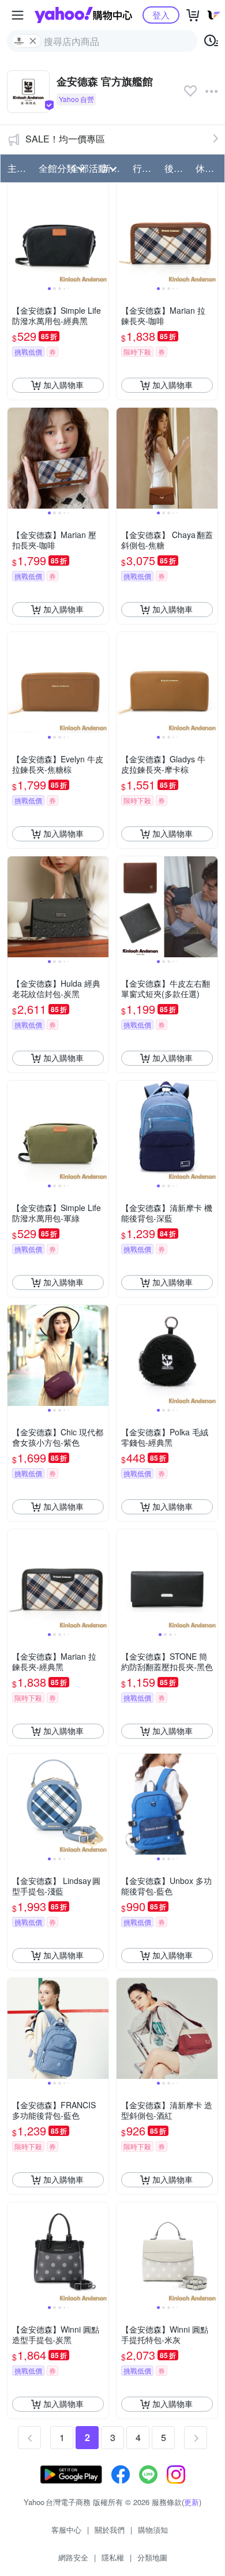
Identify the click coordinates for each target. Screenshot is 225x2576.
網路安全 (73, 2557)
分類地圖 (152, 2557)
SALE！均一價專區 (65, 139)
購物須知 (153, 2530)
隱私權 (113, 2557)
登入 (161, 15)
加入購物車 (63, 385)
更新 (192, 2502)
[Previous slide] (15, 234)
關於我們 (110, 2530)
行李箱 (145, 168)
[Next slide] (101, 234)
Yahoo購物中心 (83, 15)
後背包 (177, 168)
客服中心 (66, 2530)
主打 (17, 168)
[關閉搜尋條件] (33, 41)
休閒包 (208, 168)
